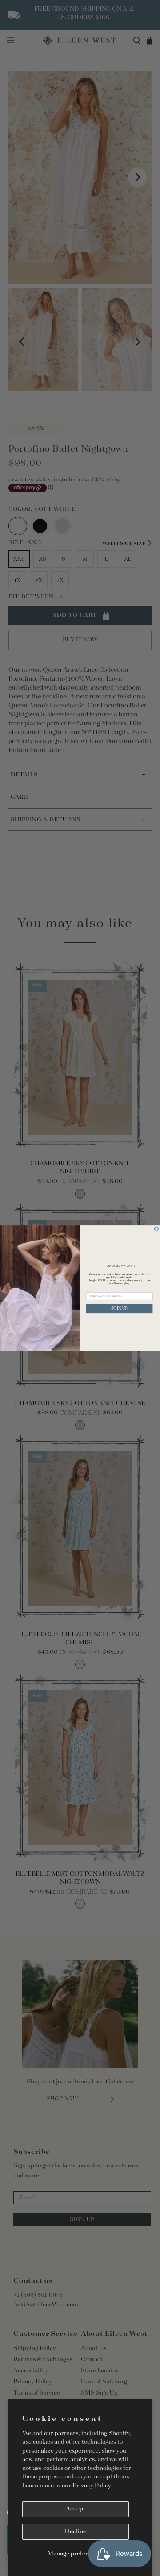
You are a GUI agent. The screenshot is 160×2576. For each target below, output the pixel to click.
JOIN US (119, 1309)
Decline (76, 2532)
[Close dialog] (156, 1229)
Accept (76, 2509)
